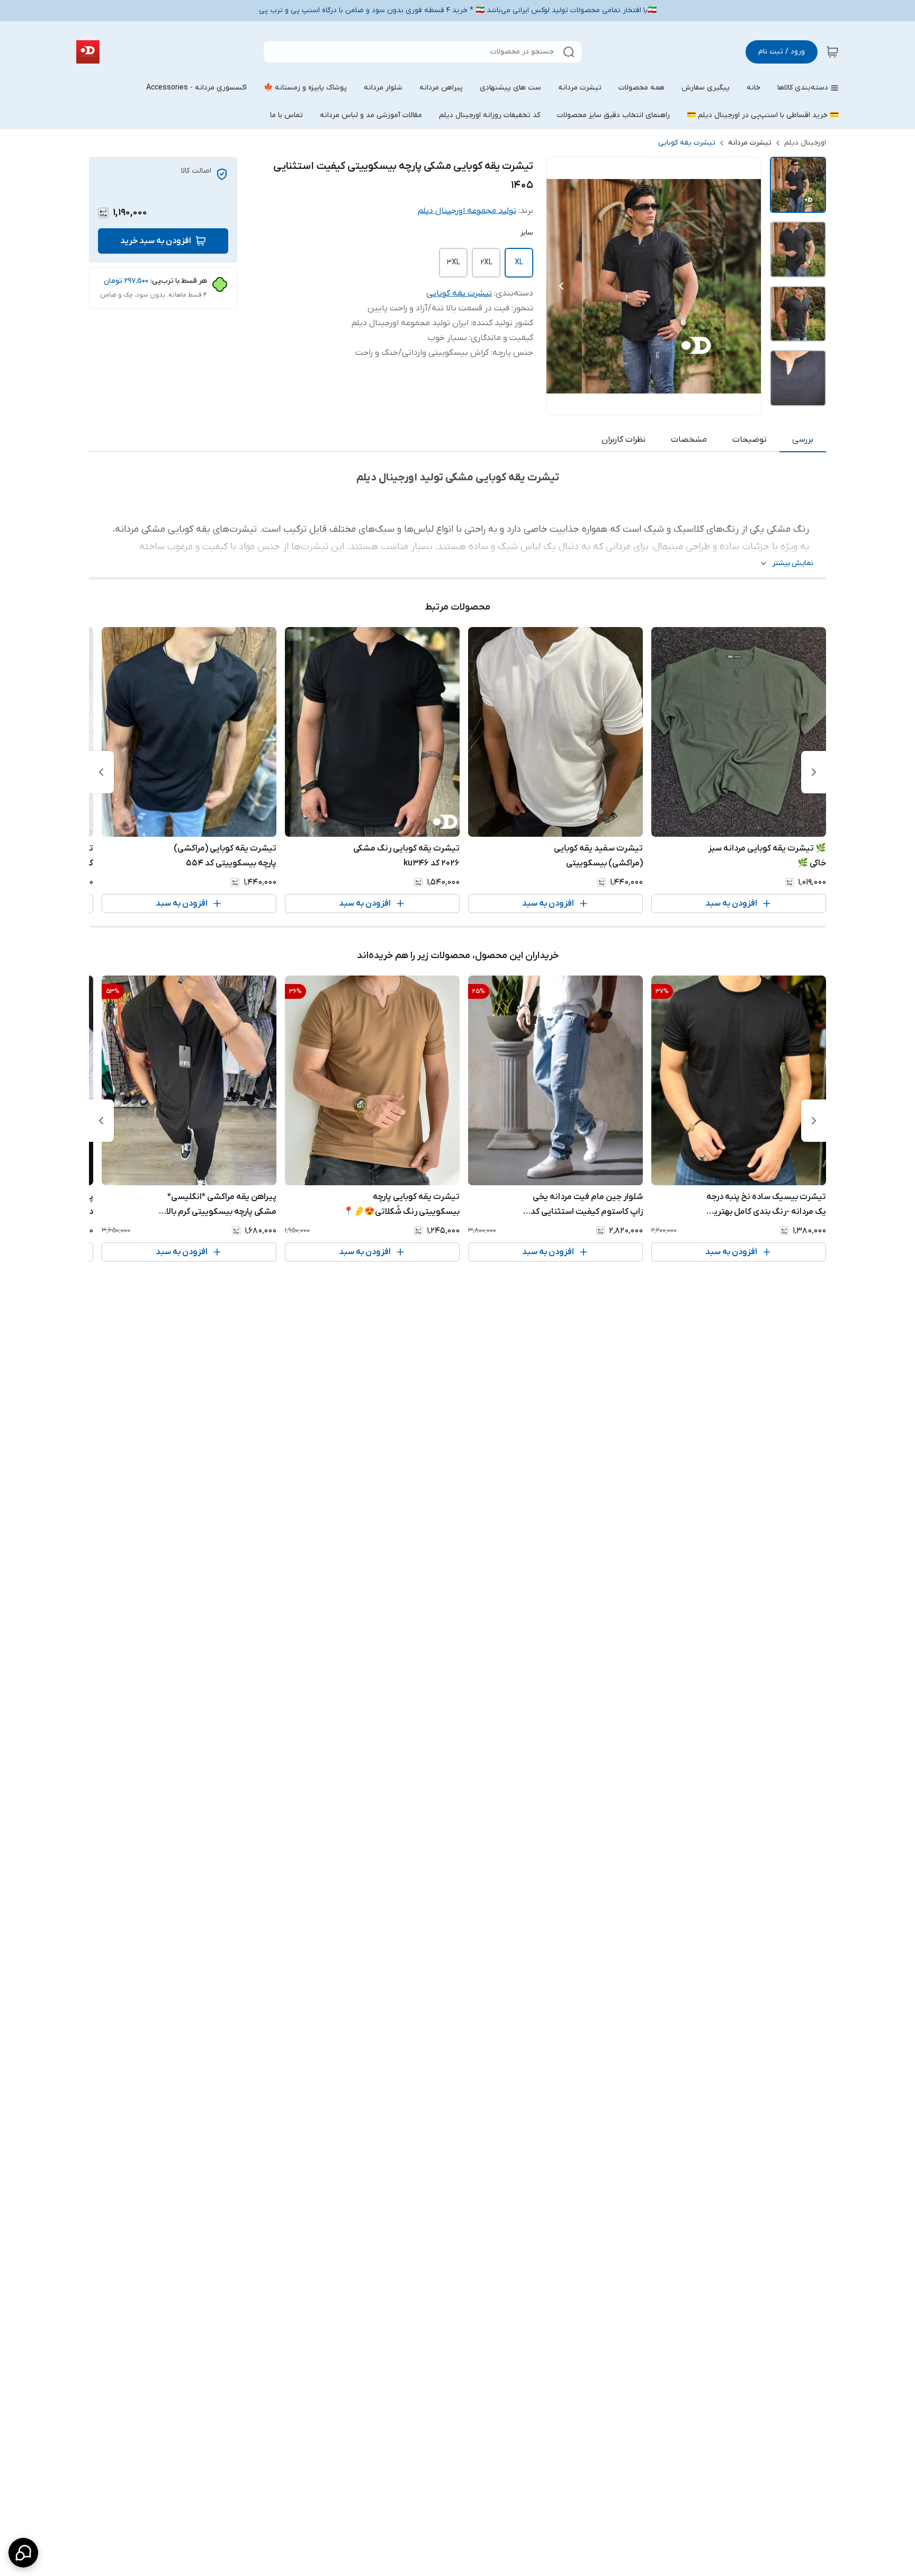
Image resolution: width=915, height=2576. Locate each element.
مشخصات (689, 440)
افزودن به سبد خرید (156, 241)
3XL (453, 262)
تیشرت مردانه (750, 143)
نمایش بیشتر (793, 563)
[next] (101, 772)
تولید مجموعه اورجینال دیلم (467, 211)
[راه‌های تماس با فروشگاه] (23, 2553)
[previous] (814, 772)
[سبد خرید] (832, 52)
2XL (486, 262)
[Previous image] (561, 286)
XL (519, 262)
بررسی (803, 440)
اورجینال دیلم (805, 143)
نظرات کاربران (624, 440)
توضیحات (750, 440)
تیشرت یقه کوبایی (687, 143)
